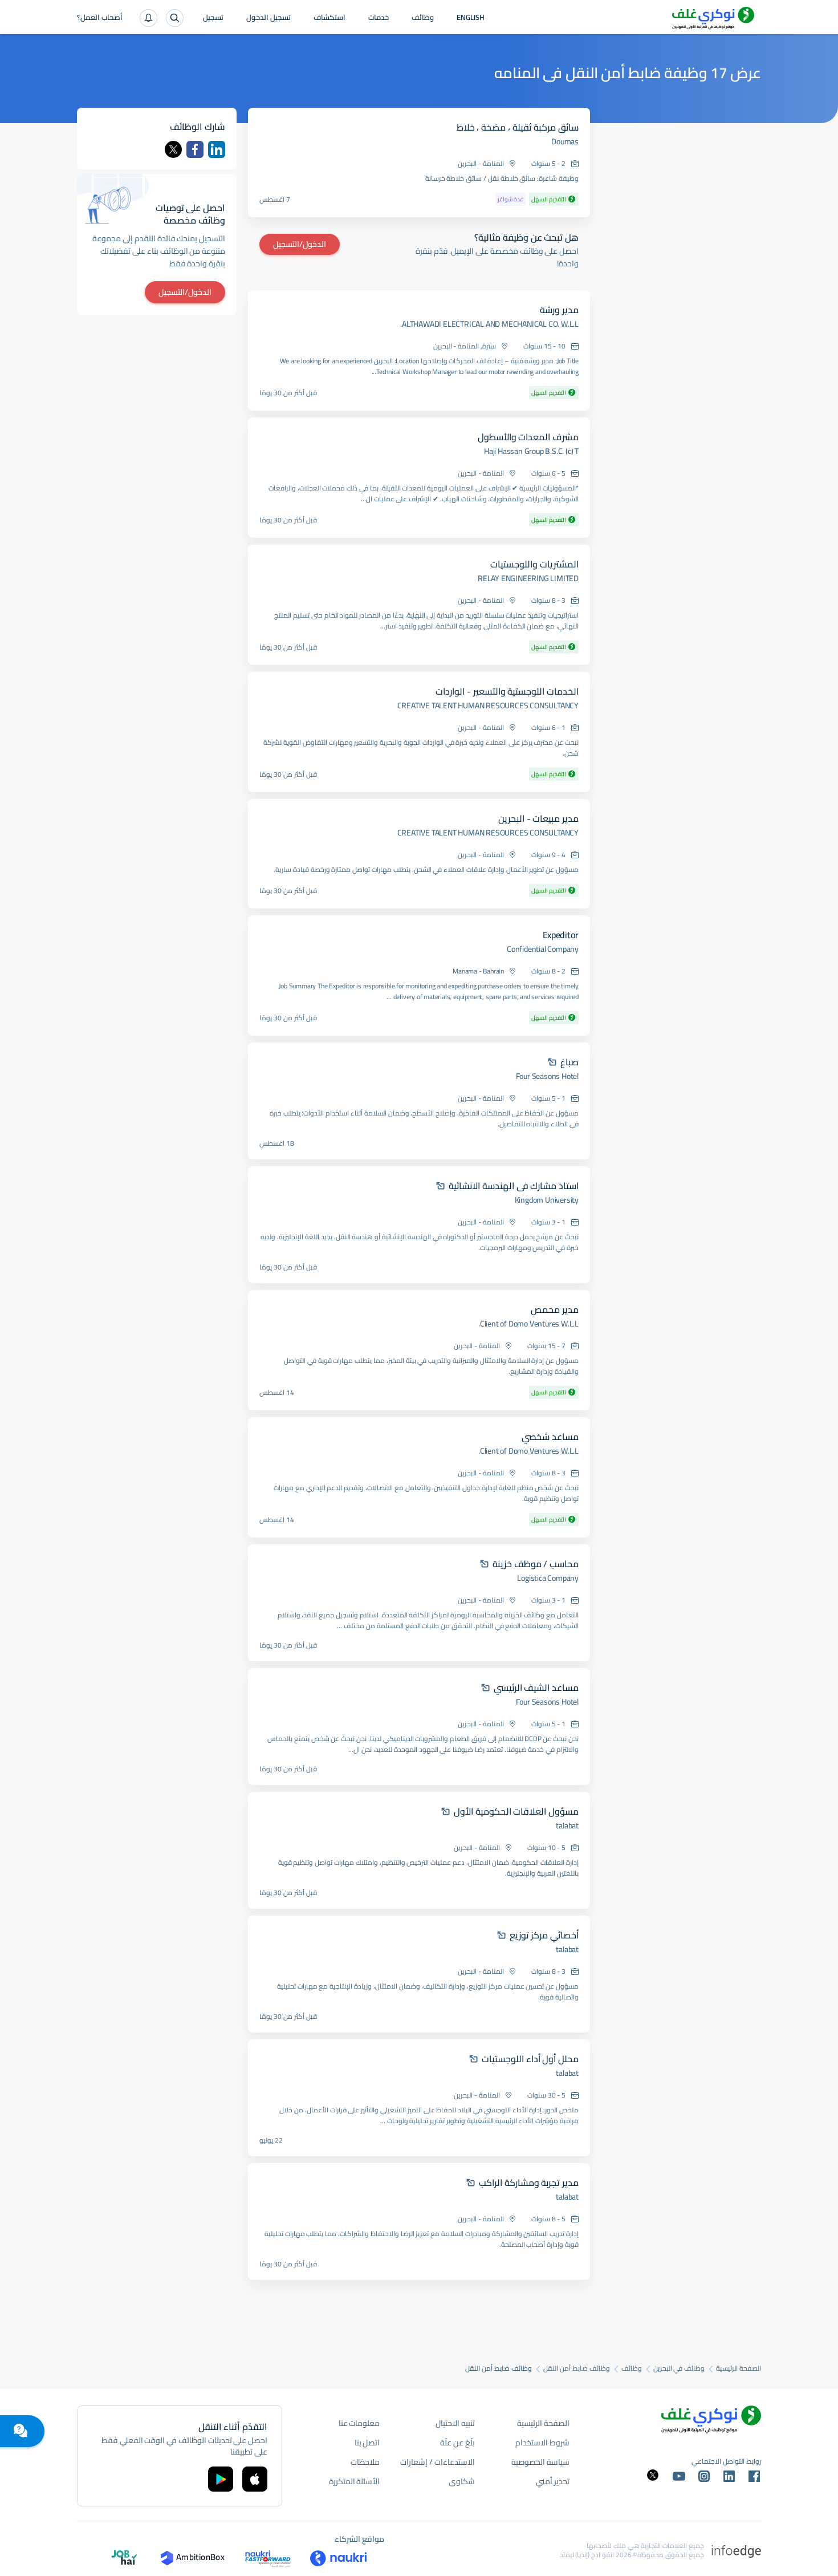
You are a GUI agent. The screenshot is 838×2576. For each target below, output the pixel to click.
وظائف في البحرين (679, 2368)
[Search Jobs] (175, 18)
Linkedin (217, 149)
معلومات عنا (359, 2423)
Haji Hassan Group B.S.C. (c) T (531, 451)
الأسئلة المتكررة (355, 2481)
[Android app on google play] (221, 2479)
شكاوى (462, 2481)
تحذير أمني (553, 2481)
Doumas (565, 141)
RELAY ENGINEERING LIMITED (528, 578)
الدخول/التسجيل (300, 244)
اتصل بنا (367, 2443)
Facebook (195, 149)
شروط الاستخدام (542, 2443)
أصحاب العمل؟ (100, 18)
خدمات (379, 18)
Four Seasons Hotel (547, 1076)
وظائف (423, 18)
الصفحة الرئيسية (739, 2368)
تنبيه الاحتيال (455, 2423)
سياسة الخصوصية (540, 2462)
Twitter (173, 149)
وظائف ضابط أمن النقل (576, 2368)
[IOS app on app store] (255, 2479)
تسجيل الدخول (269, 18)
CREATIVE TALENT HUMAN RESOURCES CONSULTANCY (488, 705)
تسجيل (213, 18)
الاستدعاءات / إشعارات (437, 2462)
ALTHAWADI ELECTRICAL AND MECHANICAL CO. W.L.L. (489, 324)
